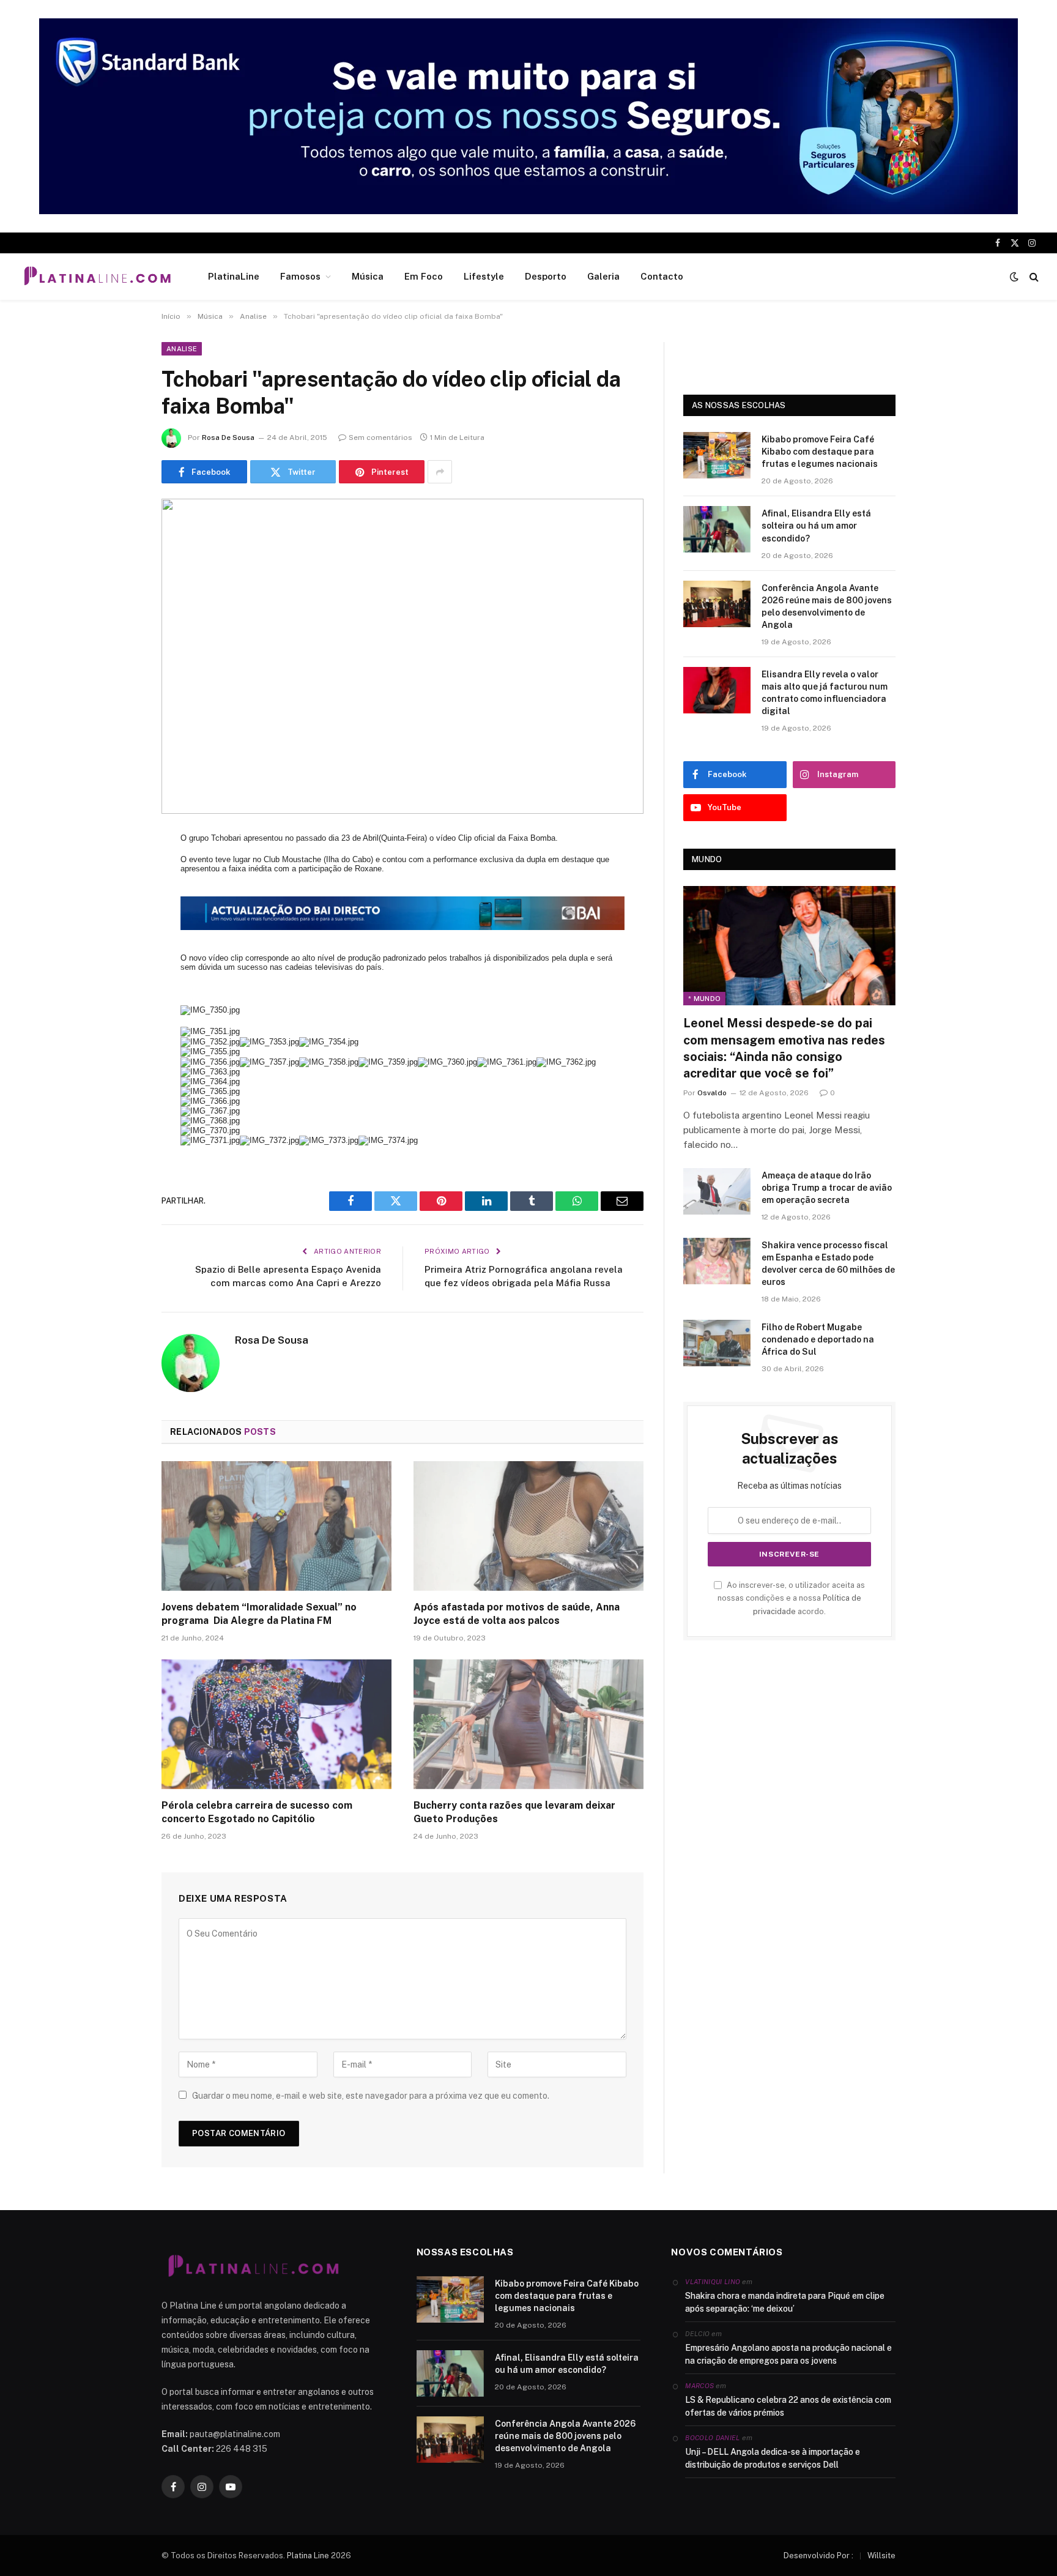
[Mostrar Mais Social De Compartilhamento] (440, 472)
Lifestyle (484, 276)
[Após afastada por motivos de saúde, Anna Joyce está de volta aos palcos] (528, 1526)
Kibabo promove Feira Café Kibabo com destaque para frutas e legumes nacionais (820, 452)
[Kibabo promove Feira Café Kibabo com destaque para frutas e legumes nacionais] (717, 455)
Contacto (662, 276)
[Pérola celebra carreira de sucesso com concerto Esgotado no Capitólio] (276, 1724)
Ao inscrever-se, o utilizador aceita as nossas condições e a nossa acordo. (791, 1598)
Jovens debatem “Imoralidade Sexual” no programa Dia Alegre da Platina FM (259, 1614)
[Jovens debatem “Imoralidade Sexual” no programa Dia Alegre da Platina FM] (276, 1526)
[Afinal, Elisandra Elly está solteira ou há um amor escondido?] (717, 529)
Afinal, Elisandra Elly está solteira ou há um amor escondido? (816, 526)
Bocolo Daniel (712, 2438)
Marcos (699, 2386)
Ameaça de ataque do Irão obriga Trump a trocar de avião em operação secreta (827, 1188)
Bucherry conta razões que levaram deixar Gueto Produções (514, 1812)
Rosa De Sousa (228, 437)
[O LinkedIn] (119, 937)
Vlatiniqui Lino (713, 2282)
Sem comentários (380, 437)
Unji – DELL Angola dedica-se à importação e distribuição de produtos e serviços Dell (773, 2458)
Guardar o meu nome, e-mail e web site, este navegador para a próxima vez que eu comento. (371, 2096)
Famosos (300, 276)
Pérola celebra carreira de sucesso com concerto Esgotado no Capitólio (257, 1812)
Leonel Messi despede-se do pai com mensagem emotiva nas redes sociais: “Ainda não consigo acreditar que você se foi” (784, 1048)
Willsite (881, 2556)
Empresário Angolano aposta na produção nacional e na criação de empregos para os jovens (788, 2354)
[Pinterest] (119, 968)
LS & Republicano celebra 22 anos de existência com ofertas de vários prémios (788, 2406)
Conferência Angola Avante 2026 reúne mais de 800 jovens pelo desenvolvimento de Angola (827, 606)
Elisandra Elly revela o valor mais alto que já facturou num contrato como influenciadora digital (825, 693)
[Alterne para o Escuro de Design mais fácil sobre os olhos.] (1014, 277)
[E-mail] (119, 999)
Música (368, 276)
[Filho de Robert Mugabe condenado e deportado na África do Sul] (717, 1343)
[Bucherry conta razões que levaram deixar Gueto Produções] (528, 1724)
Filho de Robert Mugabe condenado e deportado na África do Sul (818, 1339)
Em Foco (424, 276)
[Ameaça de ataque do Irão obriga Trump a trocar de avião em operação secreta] (717, 1191)
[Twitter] (119, 906)
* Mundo (704, 999)
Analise (182, 349)
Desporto (546, 276)
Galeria (603, 276)
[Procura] (1033, 277)
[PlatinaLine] (97, 277)
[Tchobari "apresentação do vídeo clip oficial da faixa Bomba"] (402, 656)
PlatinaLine (234, 276)
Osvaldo (712, 1093)
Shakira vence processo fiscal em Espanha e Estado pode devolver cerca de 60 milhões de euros (828, 1264)
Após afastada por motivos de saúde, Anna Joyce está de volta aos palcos (517, 1614)
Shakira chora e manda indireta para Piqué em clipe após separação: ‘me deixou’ (785, 2302)
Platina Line (308, 2556)
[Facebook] (119, 874)
